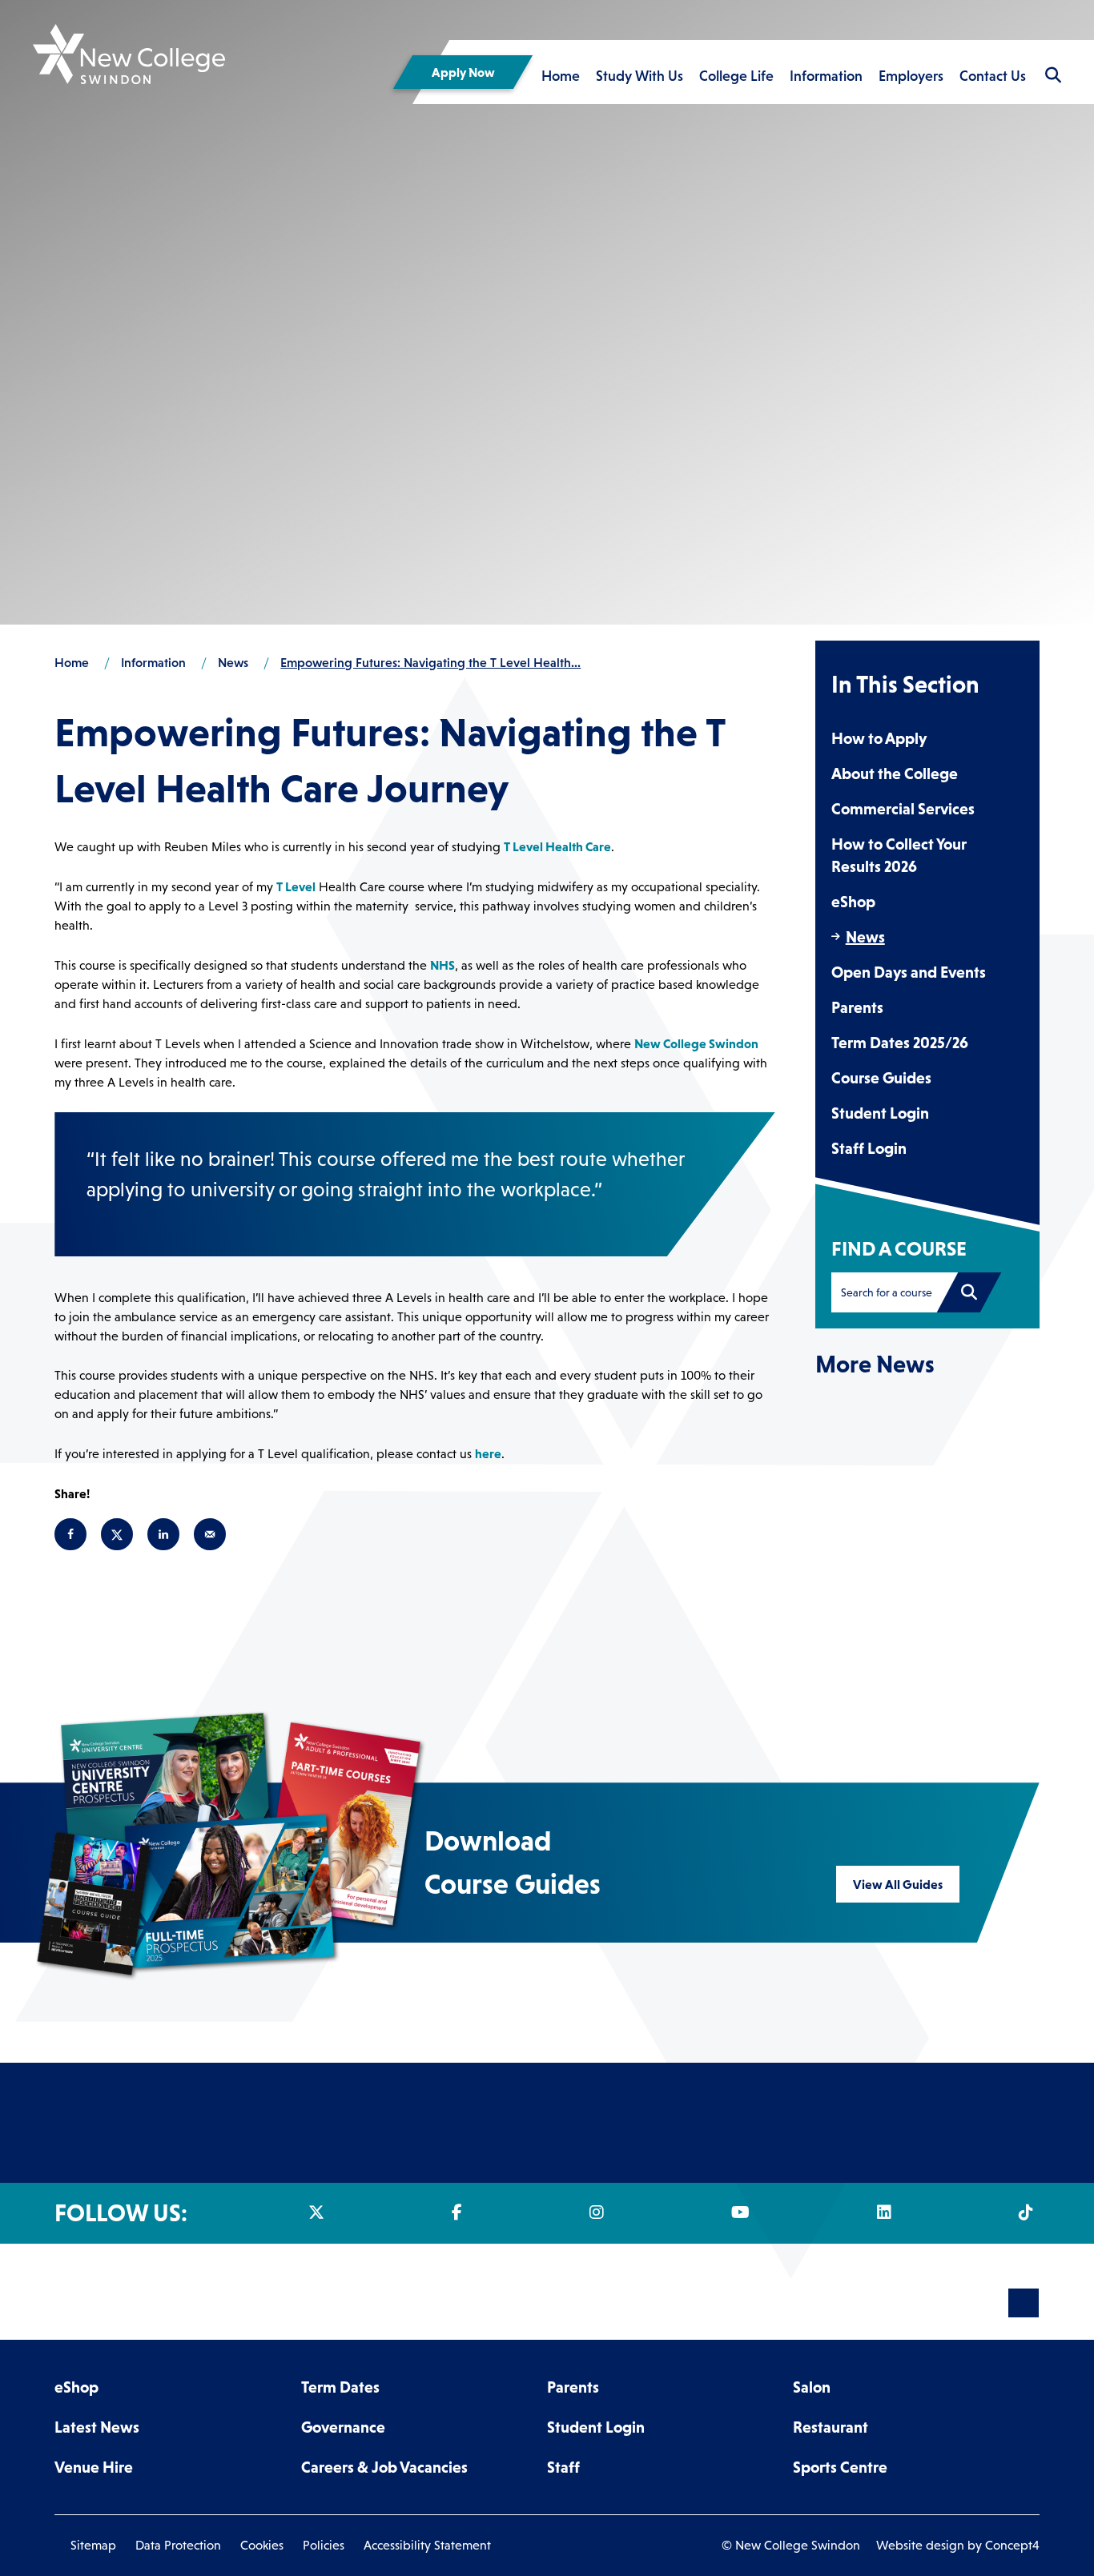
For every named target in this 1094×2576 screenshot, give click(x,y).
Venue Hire (94, 2467)
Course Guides (881, 1078)
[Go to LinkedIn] (887, 2212)
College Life (736, 76)
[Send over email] (210, 1534)
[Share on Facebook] (70, 1534)
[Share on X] (117, 1534)
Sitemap (93, 2545)
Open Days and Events (909, 972)
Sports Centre (840, 2467)
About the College (895, 774)
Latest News (97, 2427)
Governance (343, 2427)
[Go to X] (320, 2212)
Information (826, 76)
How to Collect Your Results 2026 (899, 855)
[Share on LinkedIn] (163, 1534)
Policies (324, 2545)
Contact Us (993, 76)
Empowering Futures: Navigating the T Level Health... (430, 662)
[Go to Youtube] (744, 2212)
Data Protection (178, 2545)
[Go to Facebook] (460, 2212)
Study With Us (640, 76)
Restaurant (831, 2427)
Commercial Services (903, 809)
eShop (853, 902)
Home (561, 76)
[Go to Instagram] (600, 2212)
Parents (857, 1007)
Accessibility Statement (427, 2545)
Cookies (262, 2545)
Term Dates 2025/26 (900, 1043)
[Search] (969, 1292)
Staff (563, 2467)
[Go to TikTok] (1029, 2212)
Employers (911, 76)
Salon (812, 2387)
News (865, 937)
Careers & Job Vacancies (384, 2467)
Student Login (880, 1113)
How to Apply (879, 738)
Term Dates (340, 2387)
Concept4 (1012, 2545)
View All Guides (898, 1884)
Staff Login (869, 1148)
